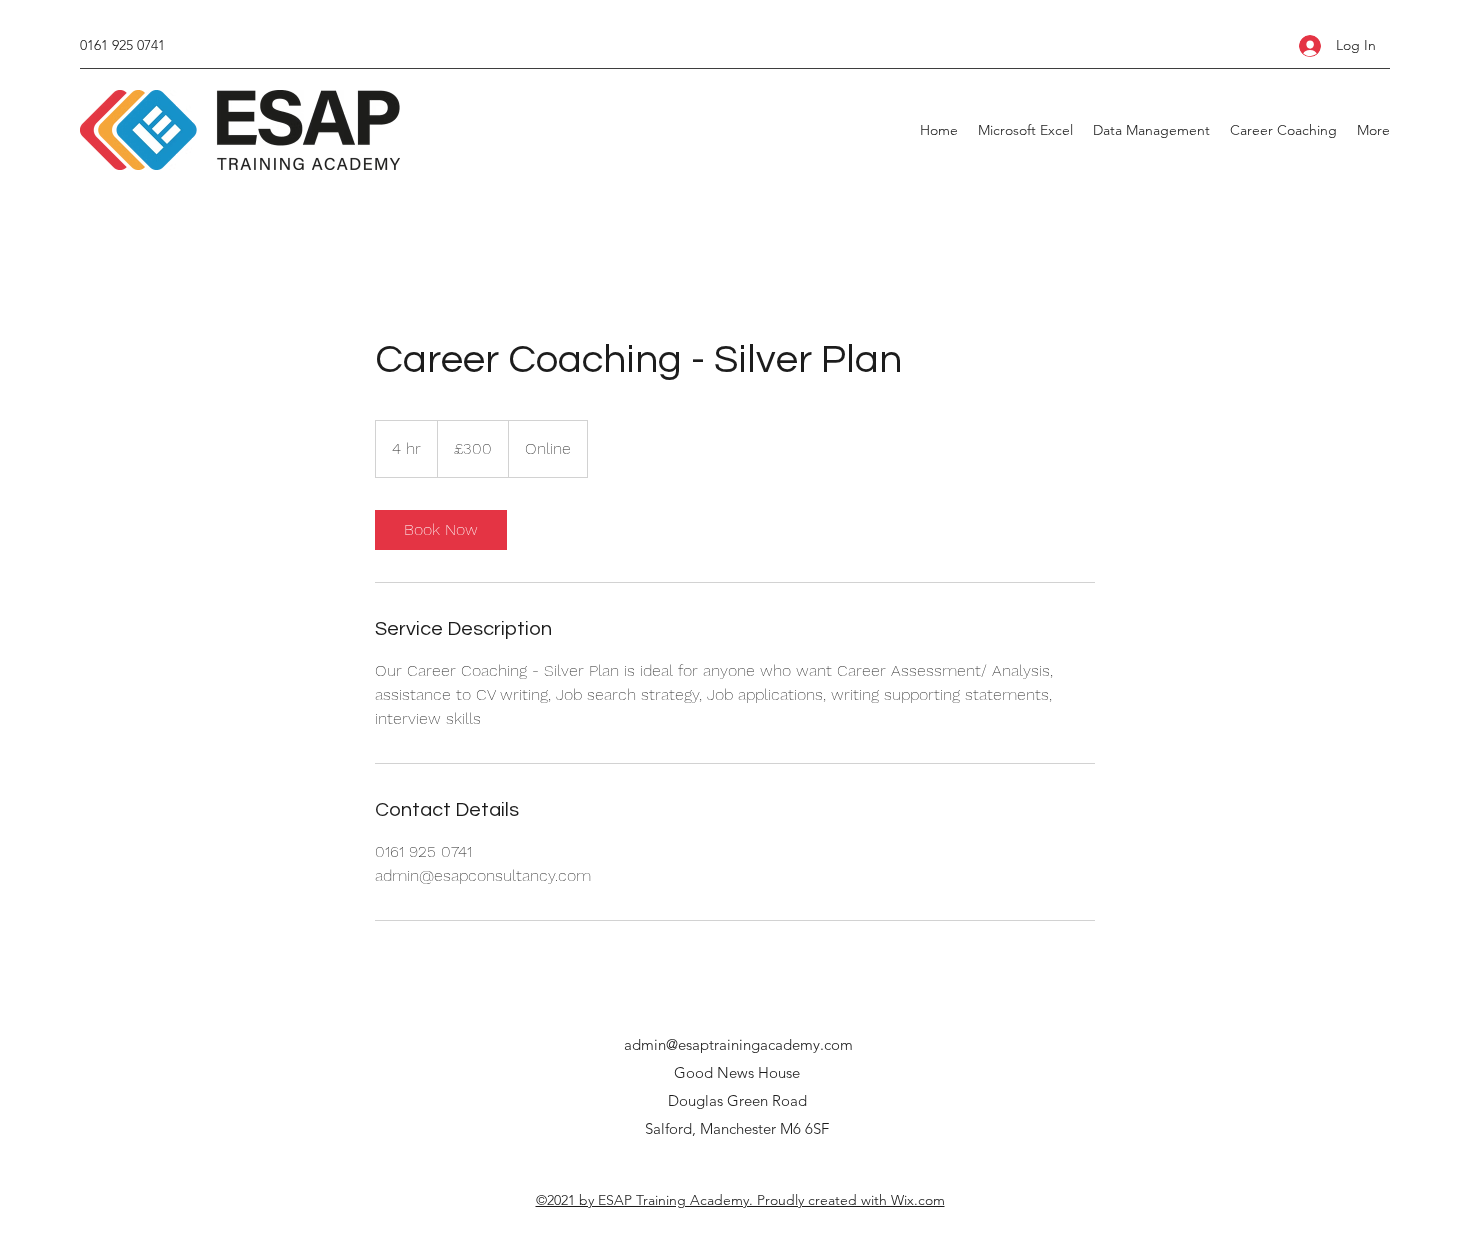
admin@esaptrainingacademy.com (738, 1044)
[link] (441, 530)
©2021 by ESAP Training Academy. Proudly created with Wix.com (740, 1200)
